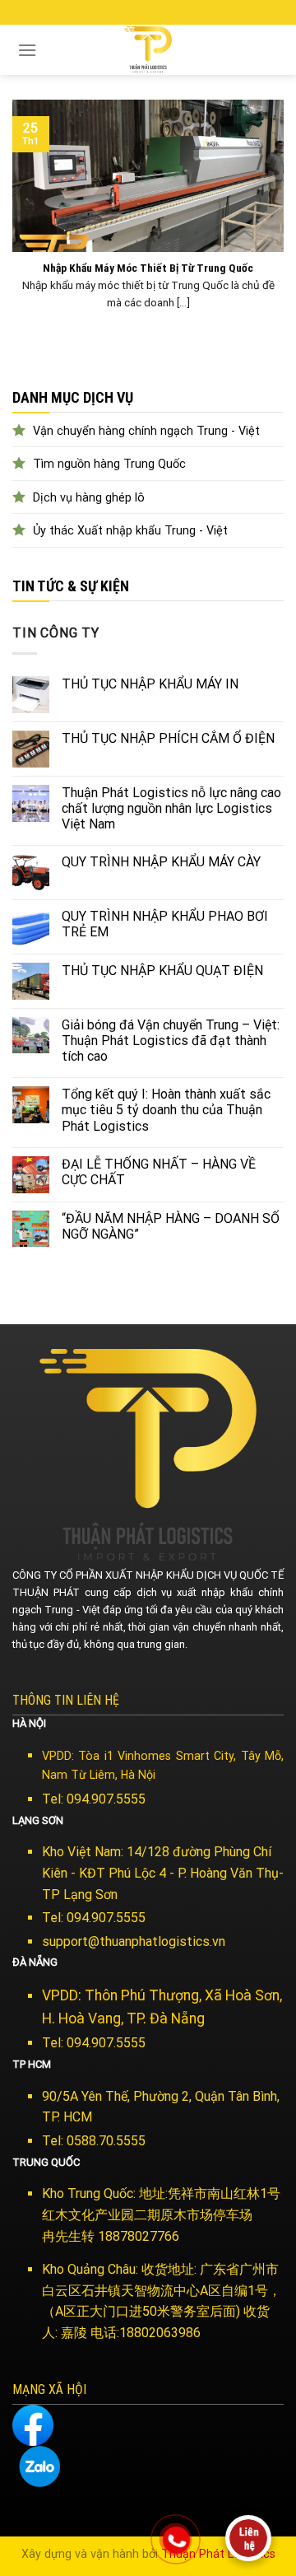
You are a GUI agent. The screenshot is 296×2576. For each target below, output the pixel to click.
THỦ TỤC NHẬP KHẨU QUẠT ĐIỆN (162, 971)
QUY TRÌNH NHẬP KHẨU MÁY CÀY (161, 862)
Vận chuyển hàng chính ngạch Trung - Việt (146, 431)
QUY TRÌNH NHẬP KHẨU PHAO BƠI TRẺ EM (165, 924)
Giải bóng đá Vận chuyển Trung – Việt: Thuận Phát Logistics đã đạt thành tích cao (171, 1041)
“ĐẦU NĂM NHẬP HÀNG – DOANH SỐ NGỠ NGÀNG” (171, 1226)
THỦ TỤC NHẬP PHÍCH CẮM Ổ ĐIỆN (168, 738)
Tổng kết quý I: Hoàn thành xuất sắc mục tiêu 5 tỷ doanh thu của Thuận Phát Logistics (166, 1110)
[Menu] (27, 50)
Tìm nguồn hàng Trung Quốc (109, 464)
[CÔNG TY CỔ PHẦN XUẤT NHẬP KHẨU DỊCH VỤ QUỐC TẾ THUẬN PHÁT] (148, 50)
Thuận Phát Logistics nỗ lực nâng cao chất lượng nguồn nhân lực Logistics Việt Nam (171, 808)
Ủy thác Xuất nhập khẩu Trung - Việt (130, 531)
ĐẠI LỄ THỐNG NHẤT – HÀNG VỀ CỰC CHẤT (159, 1172)
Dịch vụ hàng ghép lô (89, 498)
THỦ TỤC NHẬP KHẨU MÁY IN (150, 684)
